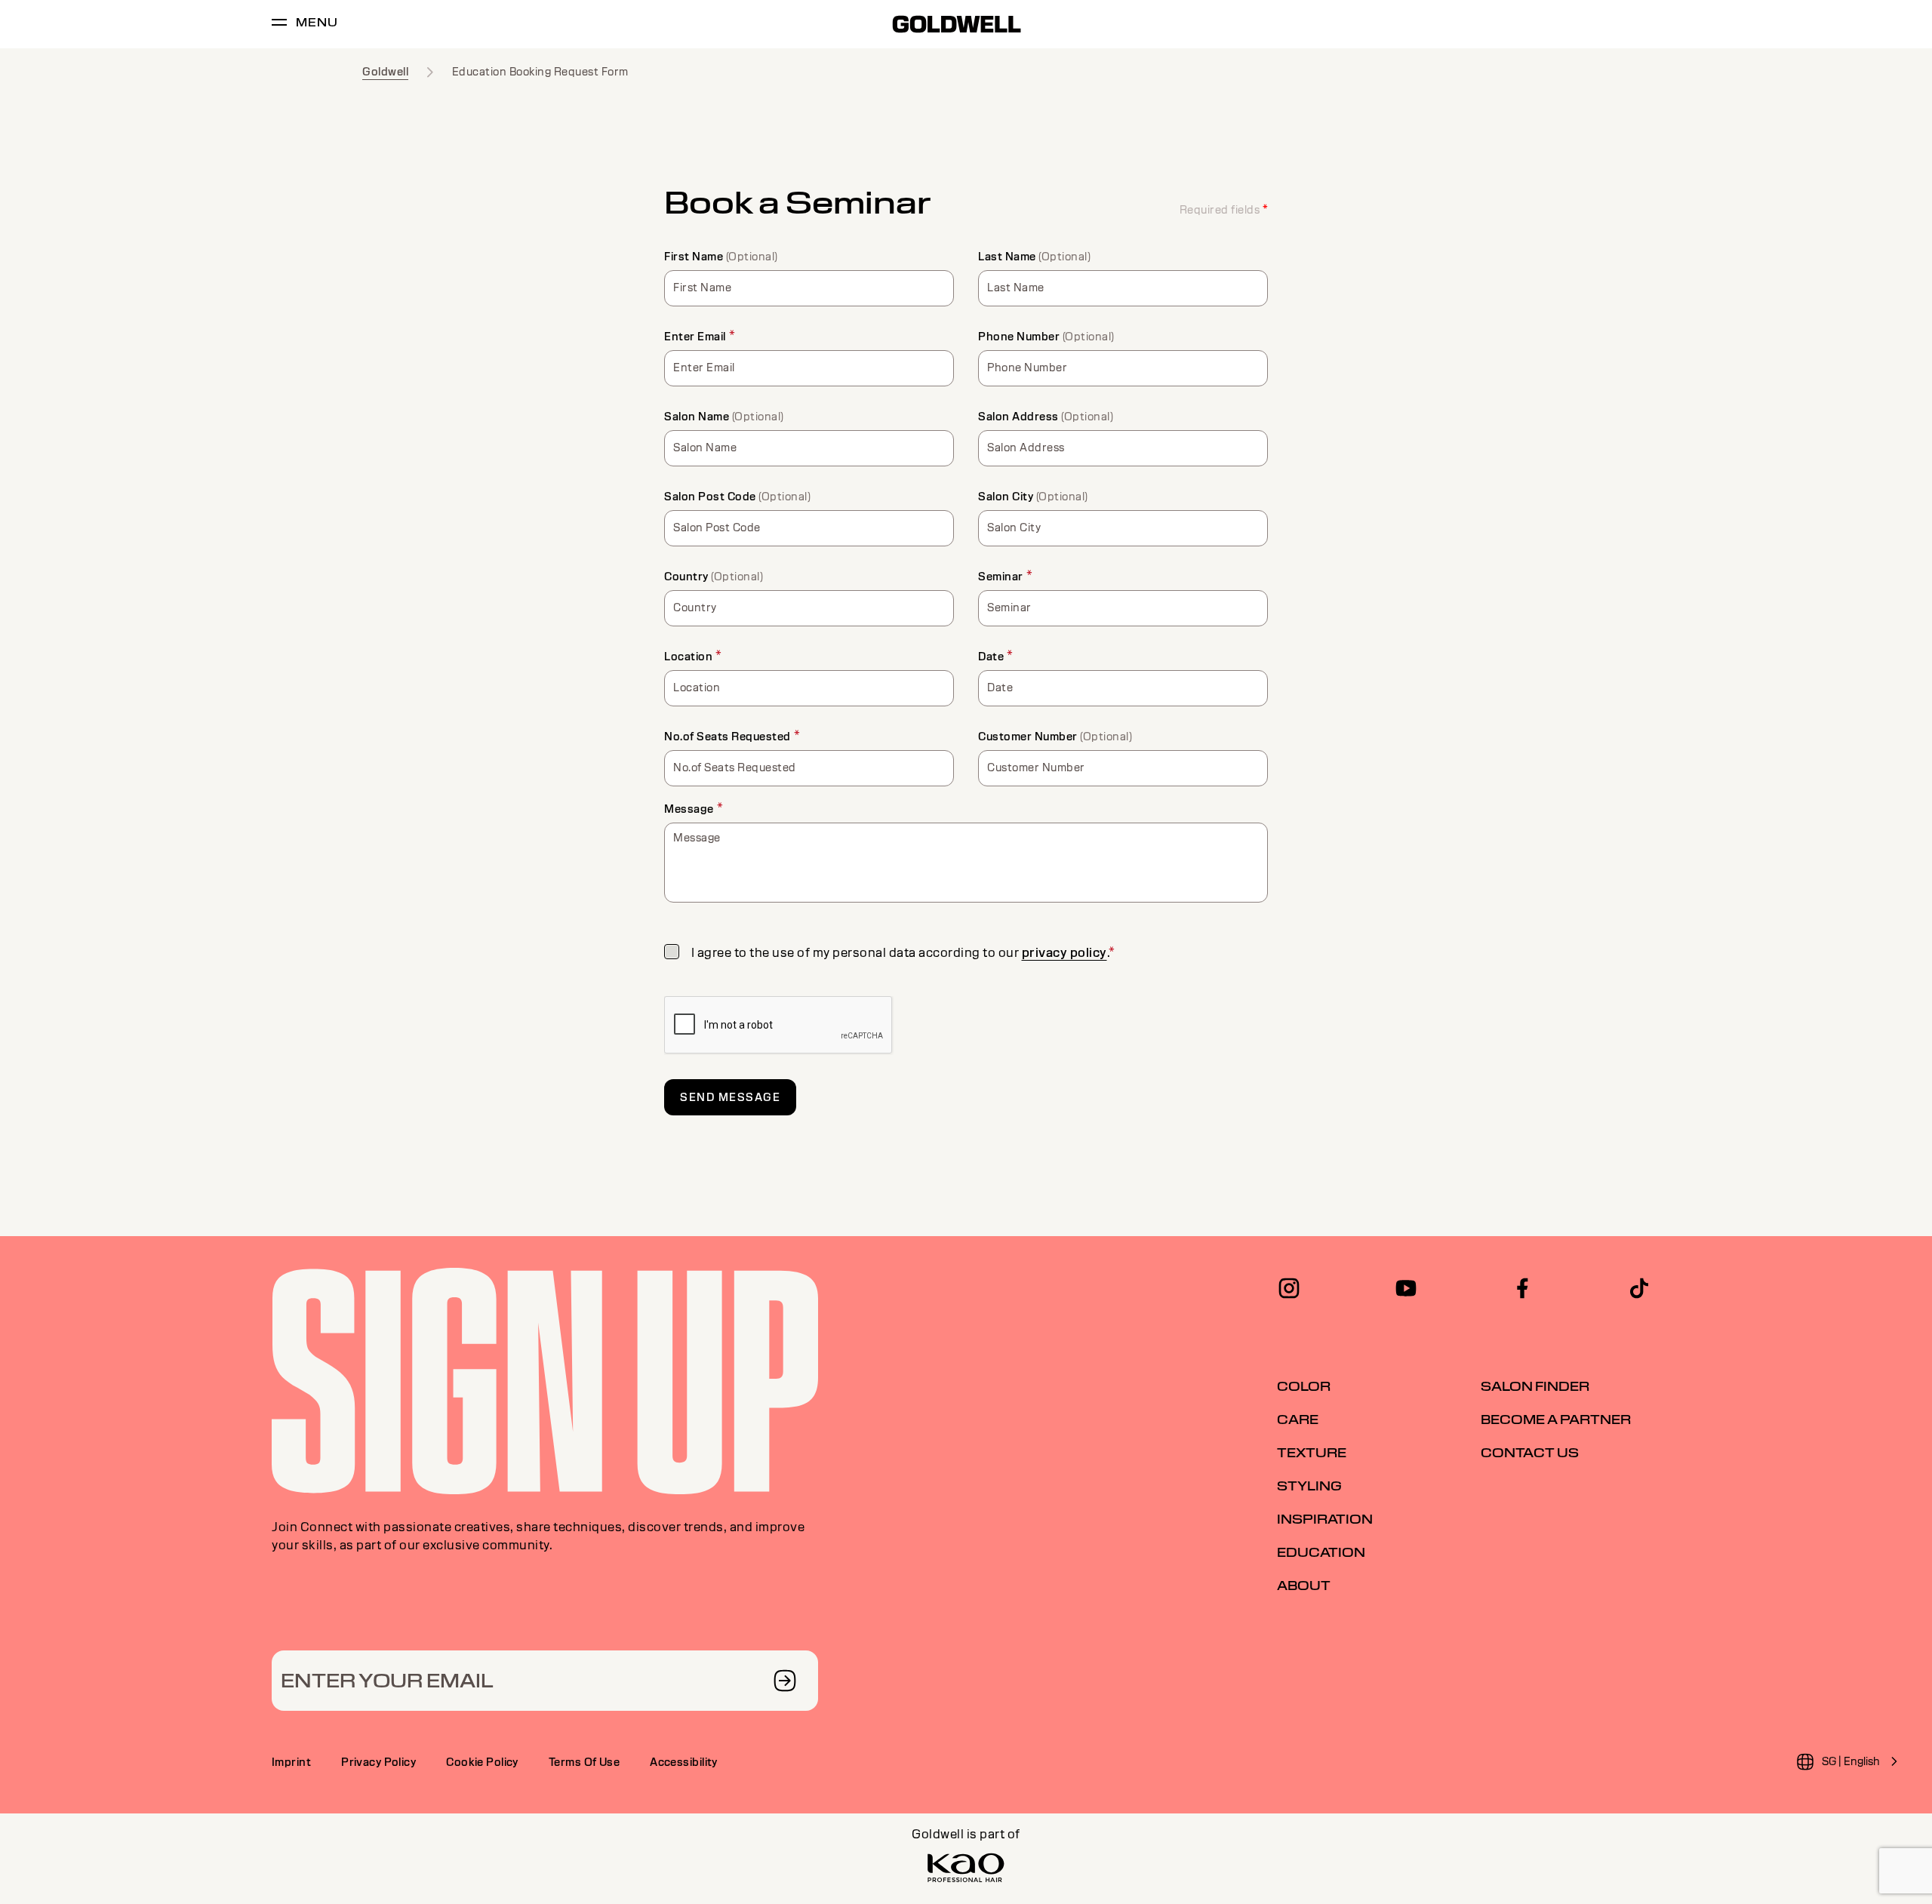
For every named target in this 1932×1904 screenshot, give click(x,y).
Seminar (1001, 577)
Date (991, 657)
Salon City (1006, 497)
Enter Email (695, 337)
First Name (694, 257)
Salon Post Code (710, 497)
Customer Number (1028, 737)
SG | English (1851, 1761)
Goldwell (385, 72)
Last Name (1007, 257)
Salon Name (697, 417)
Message (689, 809)
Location (688, 657)
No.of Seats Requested (728, 737)
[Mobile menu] (279, 25)
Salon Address (1018, 417)
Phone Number (1019, 337)
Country (686, 577)
